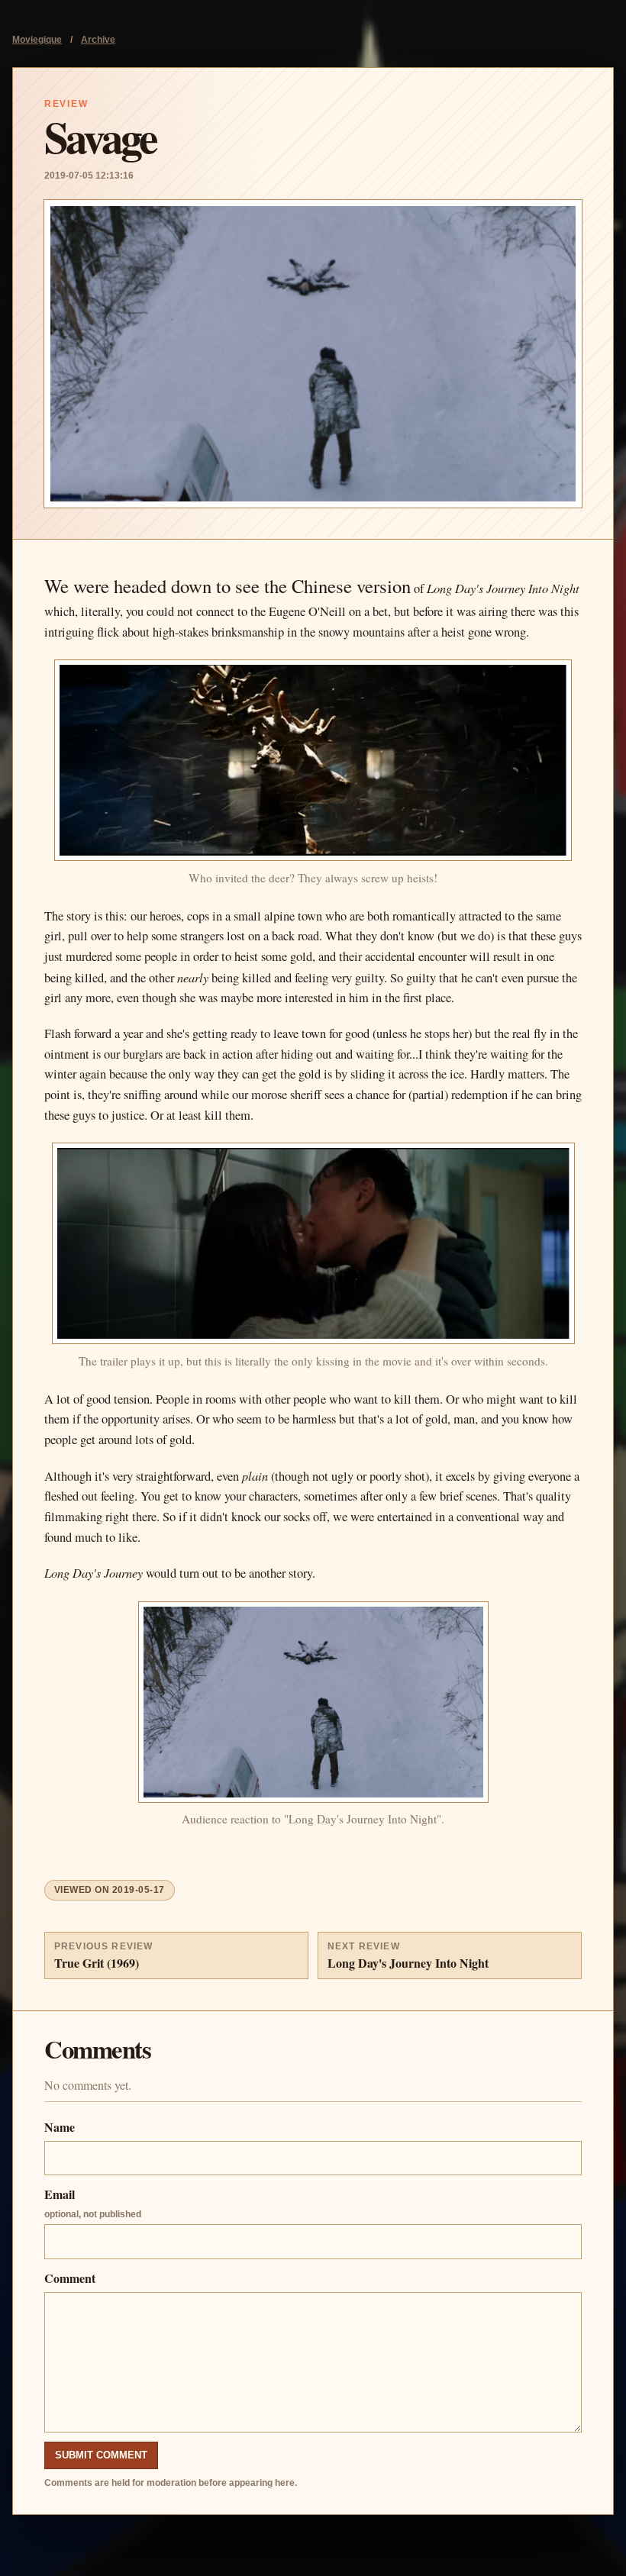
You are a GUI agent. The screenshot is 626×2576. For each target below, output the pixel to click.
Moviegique (37, 40)
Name (60, 2127)
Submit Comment (101, 2455)
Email (93, 2202)
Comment (70, 2278)
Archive (98, 40)
